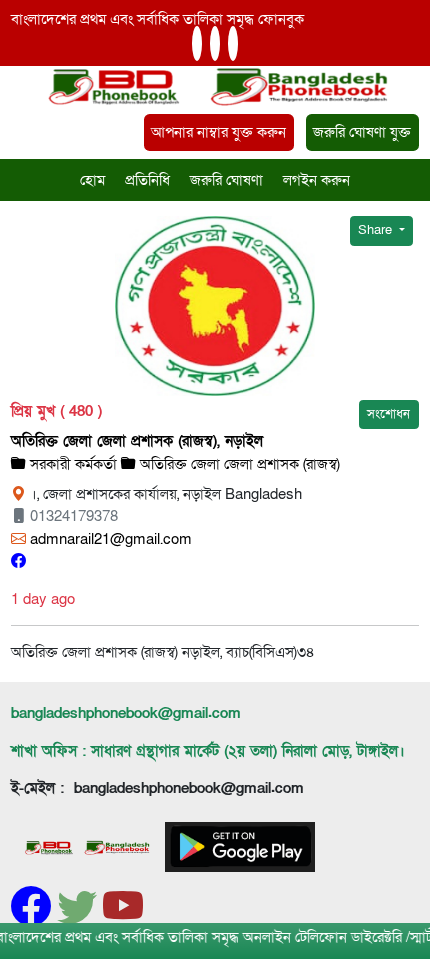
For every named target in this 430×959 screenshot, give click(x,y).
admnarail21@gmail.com (109, 539)
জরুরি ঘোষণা (226, 180)
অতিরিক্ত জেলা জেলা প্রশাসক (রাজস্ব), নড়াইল (137, 441)
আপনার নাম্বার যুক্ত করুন (218, 132)
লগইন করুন (316, 180)
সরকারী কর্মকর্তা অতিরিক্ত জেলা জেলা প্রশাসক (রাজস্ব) (183, 464)
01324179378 (72, 516)
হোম (92, 180)
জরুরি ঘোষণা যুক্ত (362, 132)
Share (376, 230)
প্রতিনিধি (147, 180)
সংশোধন (388, 414)
